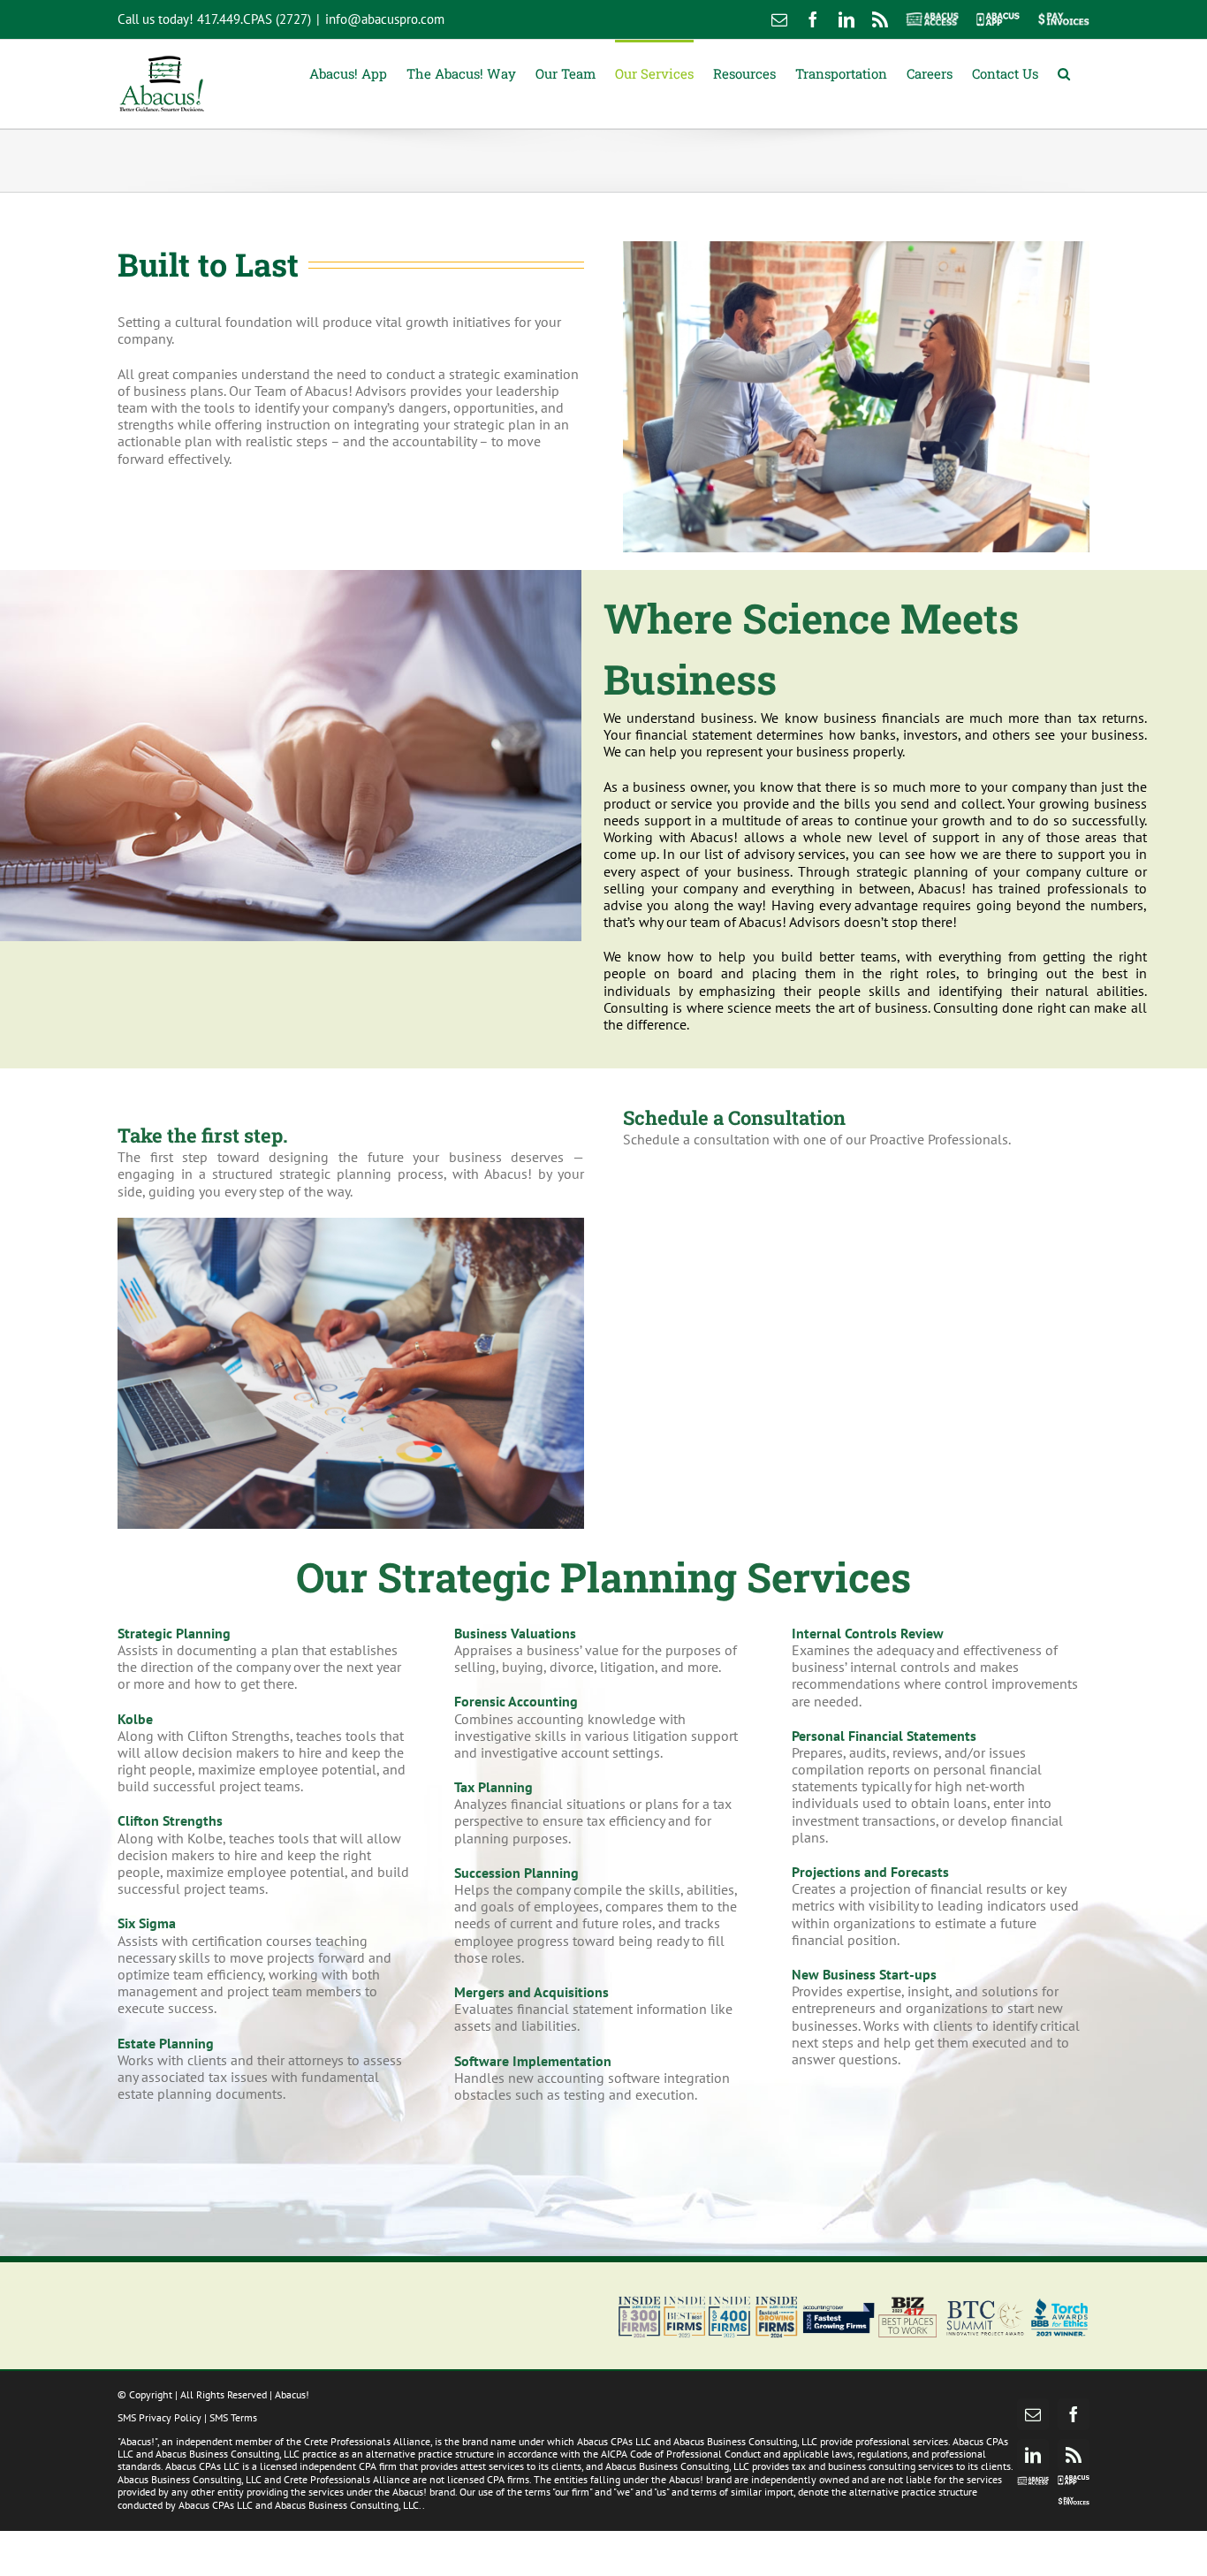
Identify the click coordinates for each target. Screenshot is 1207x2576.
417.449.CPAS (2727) (254, 19)
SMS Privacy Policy (159, 2417)
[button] (1064, 72)
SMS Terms (233, 2417)
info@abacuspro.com (385, 19)
